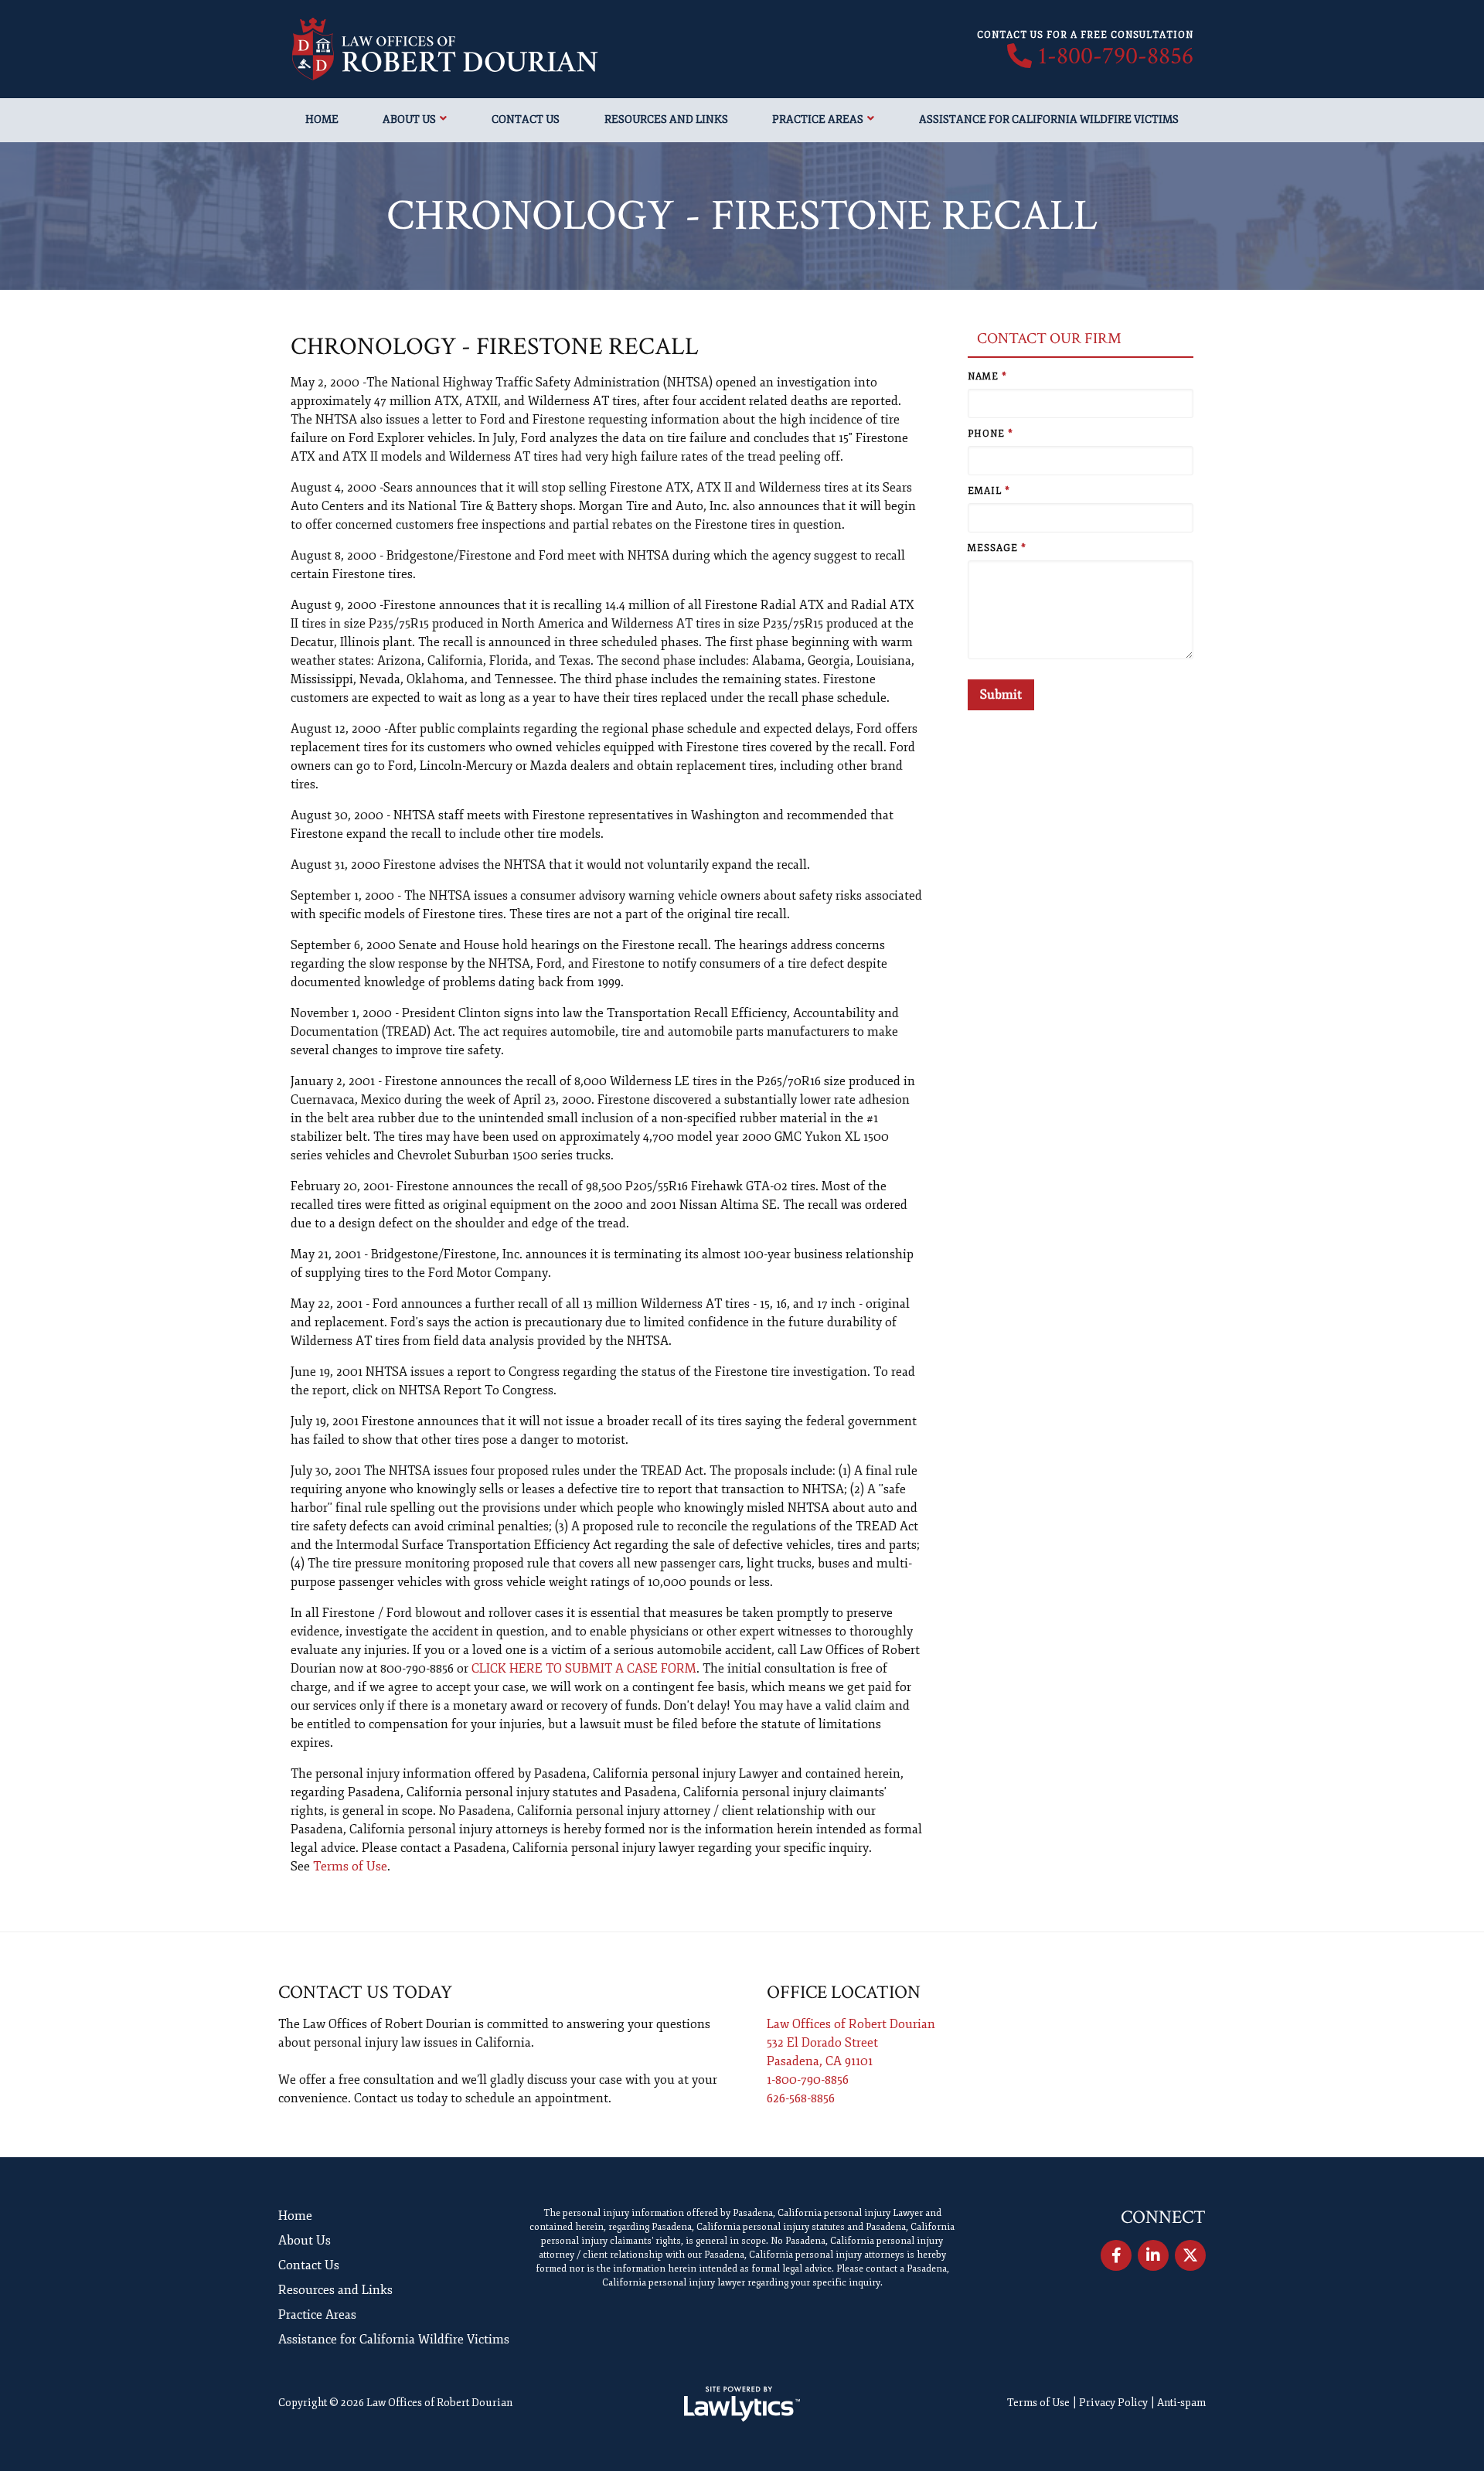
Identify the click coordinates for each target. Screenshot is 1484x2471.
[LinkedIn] (1153, 2255)
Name (987, 377)
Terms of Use (350, 1867)
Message (997, 548)
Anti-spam (1181, 2403)
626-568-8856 (801, 2098)
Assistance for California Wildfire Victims (1049, 119)
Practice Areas (818, 119)
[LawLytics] (742, 2404)
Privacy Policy (1113, 2403)
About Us (409, 119)
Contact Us (526, 119)
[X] (1190, 2255)
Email (989, 491)
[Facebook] (1116, 2255)
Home (322, 119)
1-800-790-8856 (1116, 56)
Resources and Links (666, 119)
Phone (990, 434)
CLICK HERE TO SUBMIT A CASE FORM (584, 1669)
